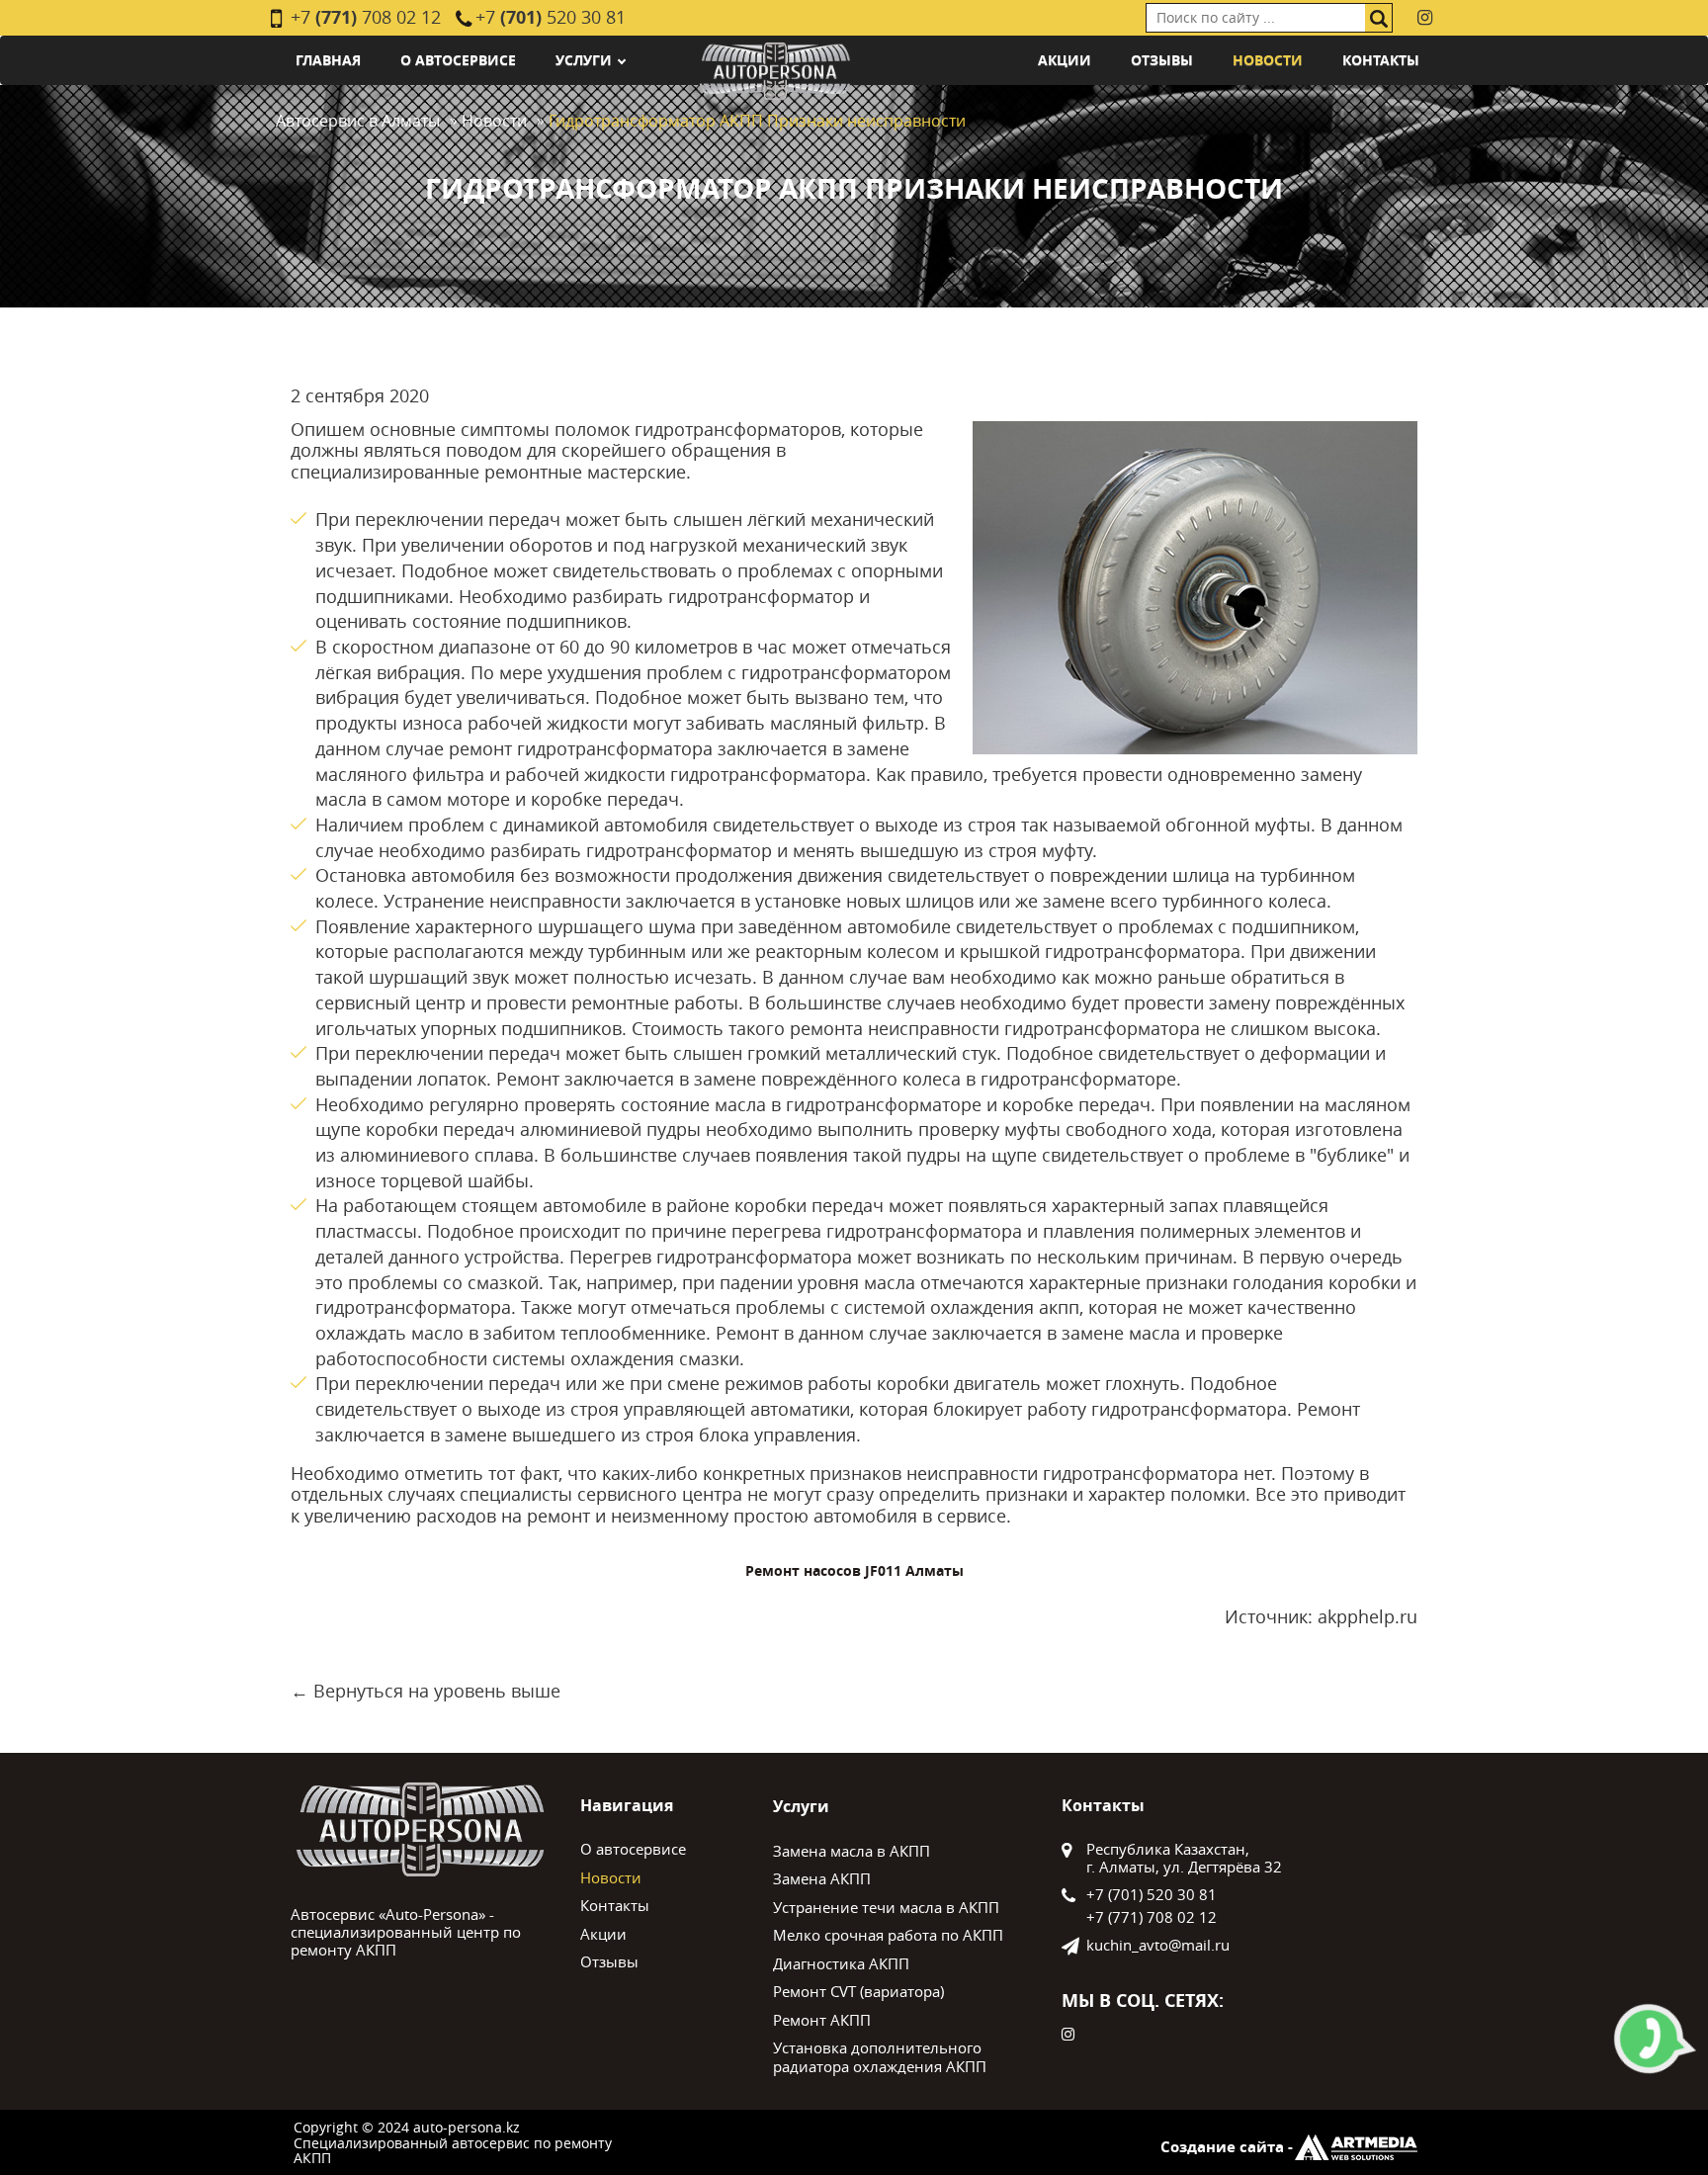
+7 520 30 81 (551, 17)
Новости (1268, 60)
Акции (1065, 60)
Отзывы (1162, 60)
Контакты (1381, 60)
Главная (328, 60)
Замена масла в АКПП (852, 1851)
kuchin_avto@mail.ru (1158, 1945)
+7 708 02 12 (366, 17)
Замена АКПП (822, 1878)
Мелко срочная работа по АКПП (888, 1935)
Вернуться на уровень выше (437, 1691)
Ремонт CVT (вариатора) (858, 1991)
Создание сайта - (1227, 2147)
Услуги (584, 60)
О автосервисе (458, 60)
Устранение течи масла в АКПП (886, 1907)
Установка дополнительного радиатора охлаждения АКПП (880, 2057)
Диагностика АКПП (841, 1963)
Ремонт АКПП (822, 2020)
